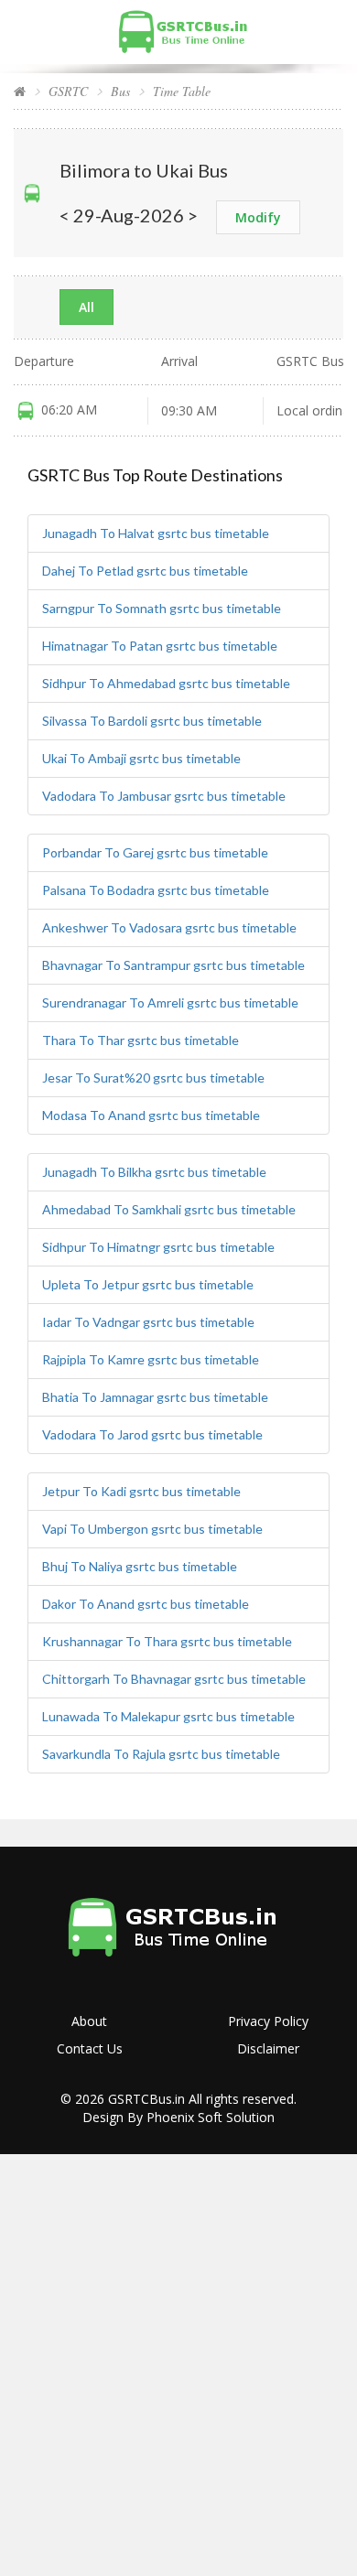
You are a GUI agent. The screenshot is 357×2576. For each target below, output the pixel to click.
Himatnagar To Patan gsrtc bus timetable (160, 646)
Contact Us (90, 2048)
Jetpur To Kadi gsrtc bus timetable (141, 1491)
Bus (120, 91)
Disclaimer (268, 2048)
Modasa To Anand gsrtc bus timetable (151, 1115)
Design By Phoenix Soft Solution (178, 2117)
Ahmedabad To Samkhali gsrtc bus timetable (169, 1209)
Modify (258, 217)
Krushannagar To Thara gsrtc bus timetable (167, 1641)
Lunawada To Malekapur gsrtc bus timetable (168, 1716)
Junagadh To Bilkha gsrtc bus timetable (154, 1172)
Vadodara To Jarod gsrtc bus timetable (152, 1434)
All (87, 307)
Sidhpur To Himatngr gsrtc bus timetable (158, 1247)
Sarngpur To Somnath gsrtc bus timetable (162, 608)
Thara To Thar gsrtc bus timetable (141, 1040)
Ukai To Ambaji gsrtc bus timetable (141, 758)
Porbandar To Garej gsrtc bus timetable (155, 852)
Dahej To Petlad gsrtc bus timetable (145, 571)
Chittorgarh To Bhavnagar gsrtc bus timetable (174, 1679)
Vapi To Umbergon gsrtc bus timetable (152, 1529)
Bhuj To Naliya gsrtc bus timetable (140, 1566)
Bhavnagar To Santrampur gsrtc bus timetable (173, 965)
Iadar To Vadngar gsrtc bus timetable (148, 1322)
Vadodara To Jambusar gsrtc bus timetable (164, 796)
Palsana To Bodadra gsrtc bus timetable (156, 890)
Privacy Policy (268, 2021)
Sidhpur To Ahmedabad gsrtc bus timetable (166, 683)
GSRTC (68, 91)
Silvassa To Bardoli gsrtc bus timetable (152, 721)
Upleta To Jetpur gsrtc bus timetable (148, 1284)
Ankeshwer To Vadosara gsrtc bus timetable (169, 927)
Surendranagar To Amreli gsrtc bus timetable (170, 1002)
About (89, 2021)
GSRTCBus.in (146, 2099)
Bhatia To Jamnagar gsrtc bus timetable (155, 1397)
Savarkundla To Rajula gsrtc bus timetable (161, 1754)
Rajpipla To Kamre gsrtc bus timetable (151, 1359)
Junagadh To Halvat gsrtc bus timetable (156, 533)
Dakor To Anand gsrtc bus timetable (146, 1604)
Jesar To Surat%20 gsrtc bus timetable (153, 1078)
